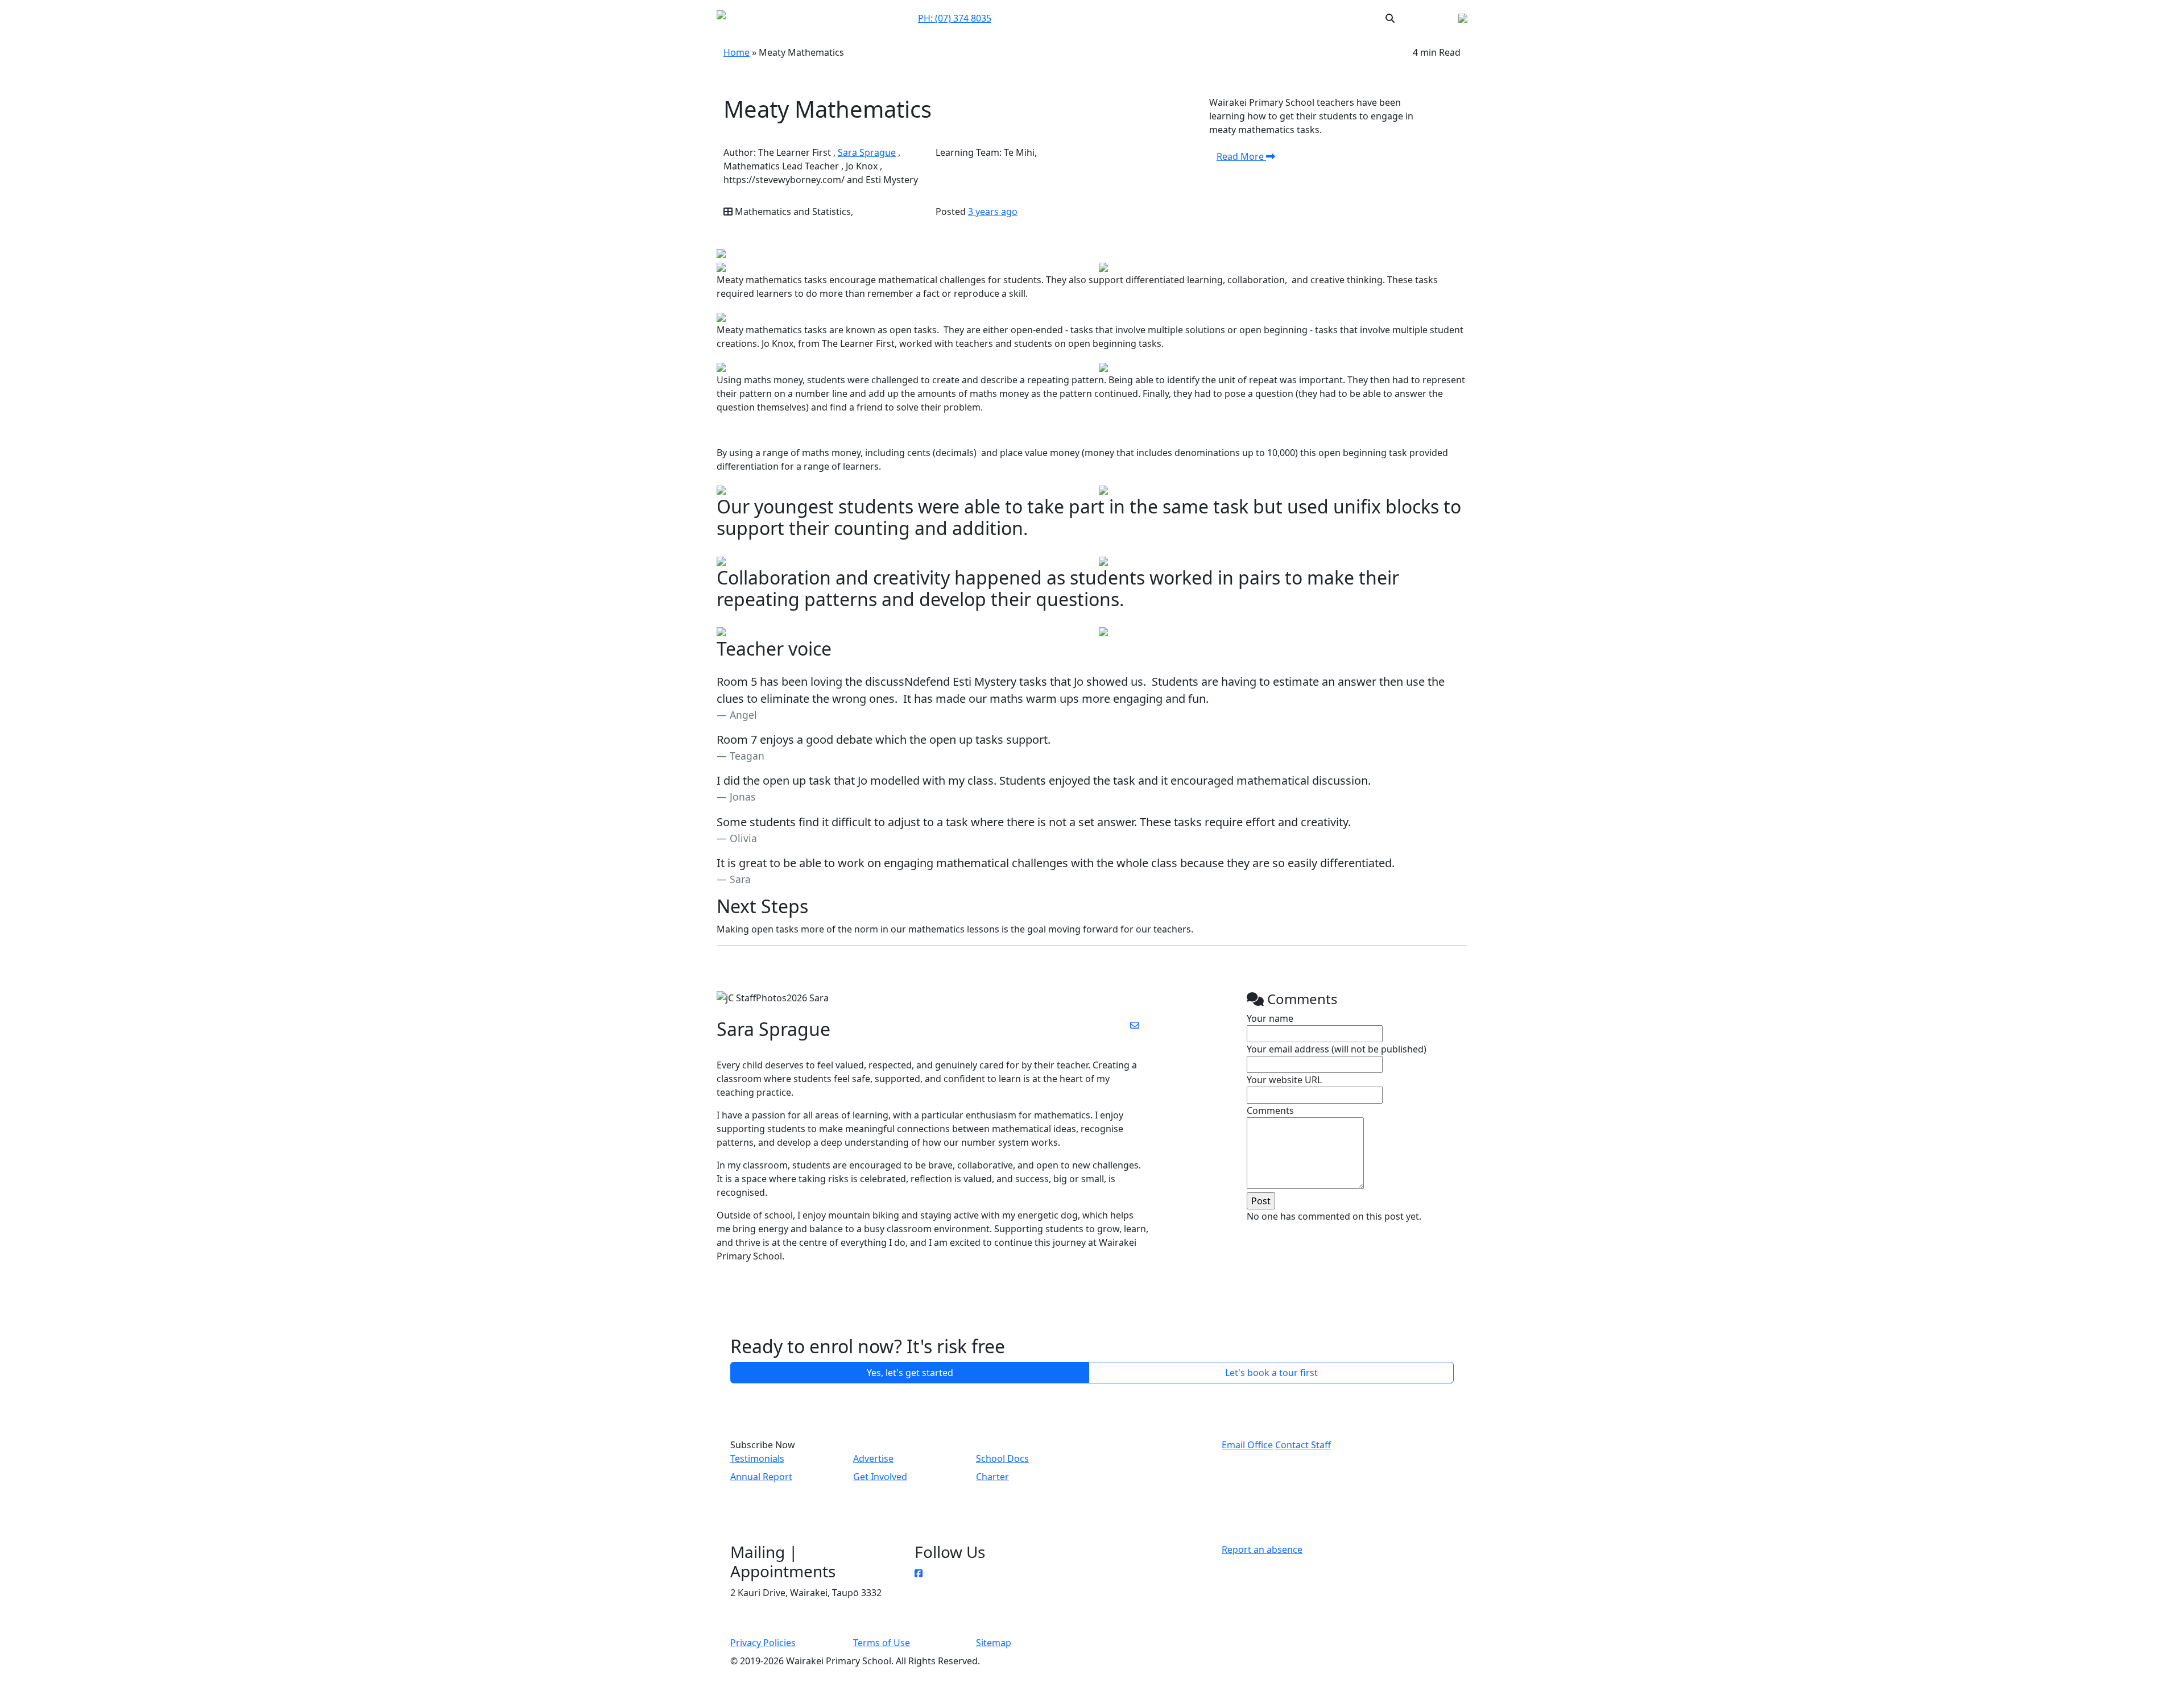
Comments (1270, 1110)
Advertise (873, 1458)
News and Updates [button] (1277, 18)
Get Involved (880, 1477)
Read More (1241, 156)
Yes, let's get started (910, 1373)
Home (737, 52)
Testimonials (757, 1458)
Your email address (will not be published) (1337, 1049)
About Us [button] (1155, 18)
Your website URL (1284, 1080)
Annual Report (761, 1477)
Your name (1270, 1018)
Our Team (1110, 18)
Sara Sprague (867, 152)
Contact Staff (1303, 1445)
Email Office (1247, 1445)
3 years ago (993, 212)
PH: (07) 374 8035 (955, 18)
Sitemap (994, 1643)
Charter (992, 1477)
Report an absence (1262, 1549)
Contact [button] (1067, 18)
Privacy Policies (763, 1643)
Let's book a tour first (1271, 1373)
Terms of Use (882, 1643)
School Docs (1002, 1458)
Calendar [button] (1207, 18)
